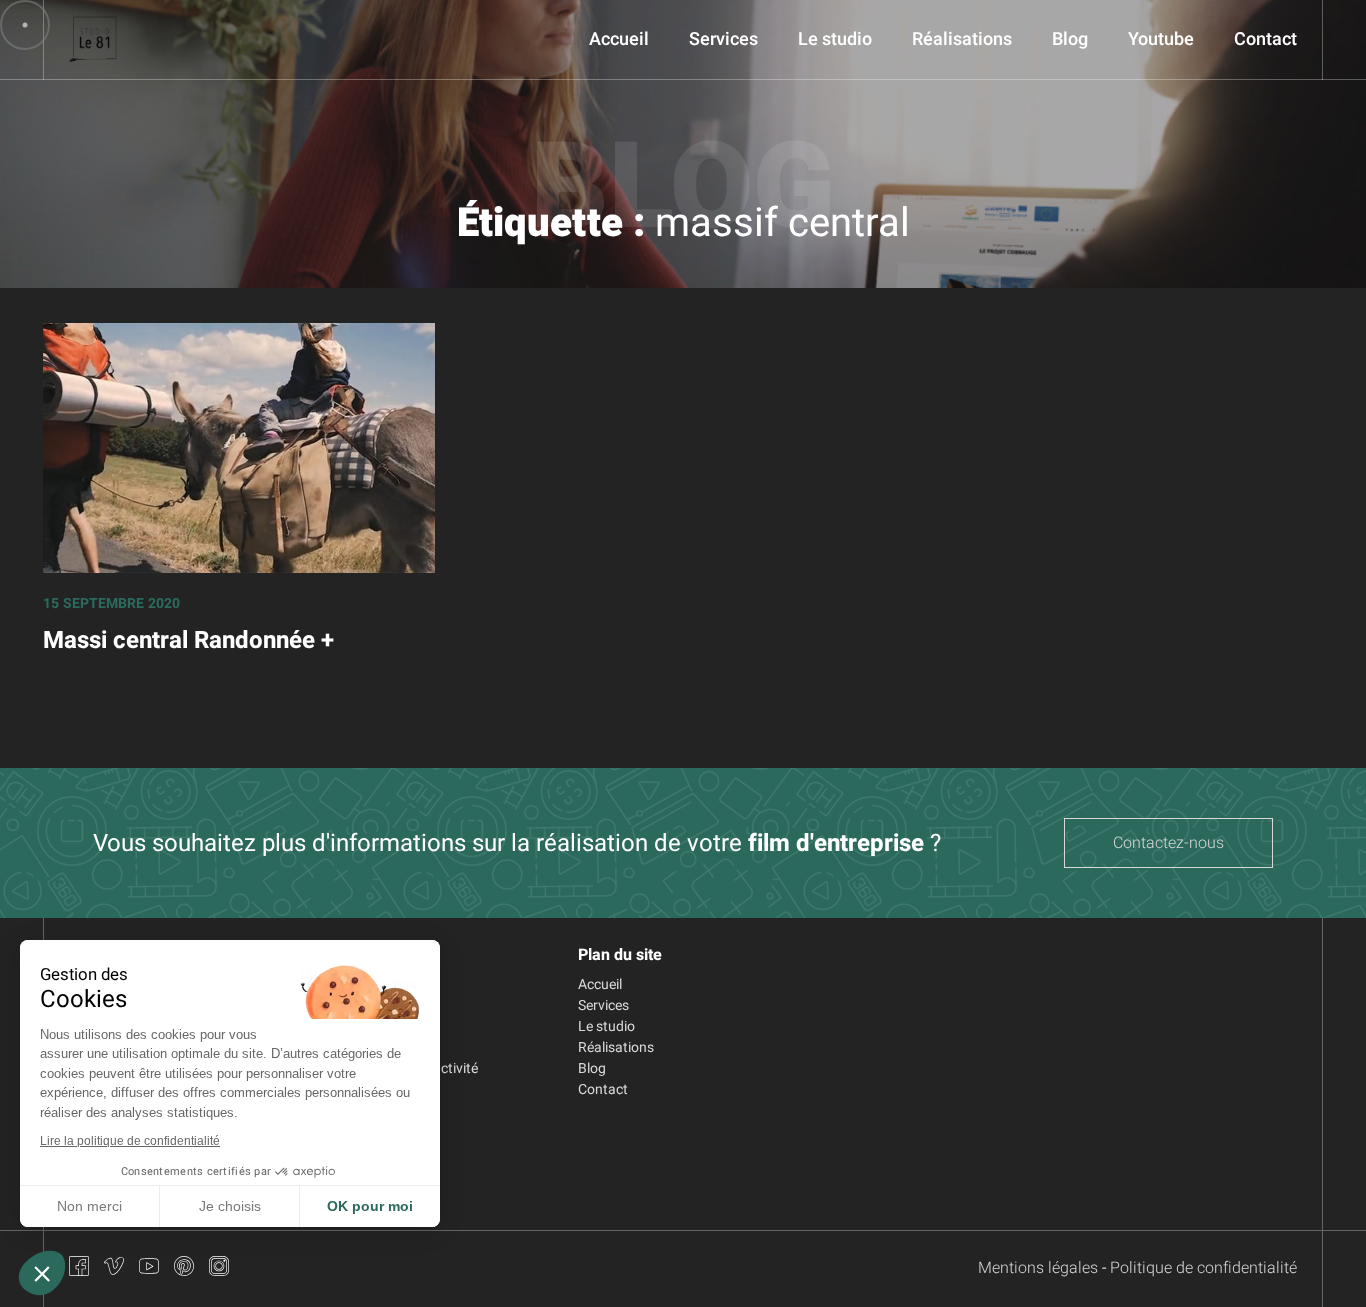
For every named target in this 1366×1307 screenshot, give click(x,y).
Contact (1265, 39)
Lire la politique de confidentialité (130, 1141)
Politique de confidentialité (1203, 1268)
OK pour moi (370, 1206)
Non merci (89, 1206)
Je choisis (230, 1206)
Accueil (619, 39)
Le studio (835, 39)
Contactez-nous (1168, 843)
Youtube (1161, 39)
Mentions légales (1038, 1268)
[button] (42, 1273)
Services (723, 39)
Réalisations (962, 39)
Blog (1070, 39)
